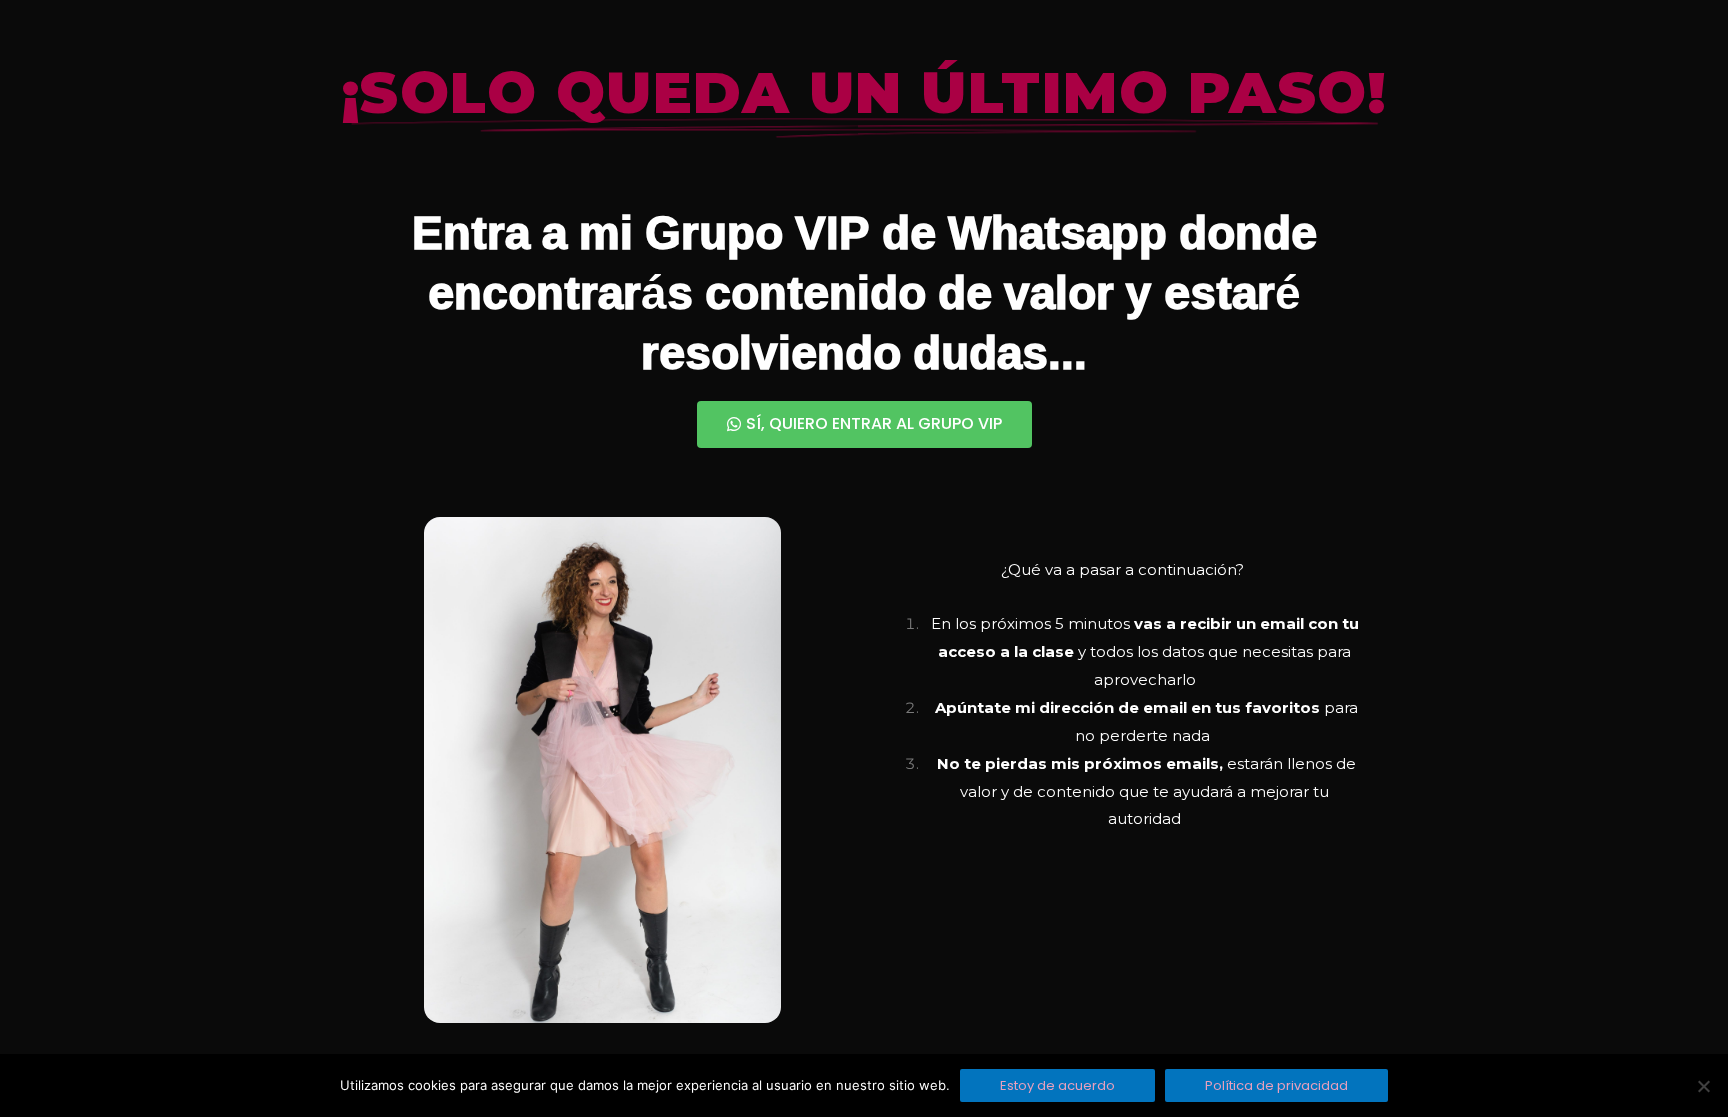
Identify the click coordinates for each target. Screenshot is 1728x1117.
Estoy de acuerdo (1057, 1085)
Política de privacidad (1276, 1085)
